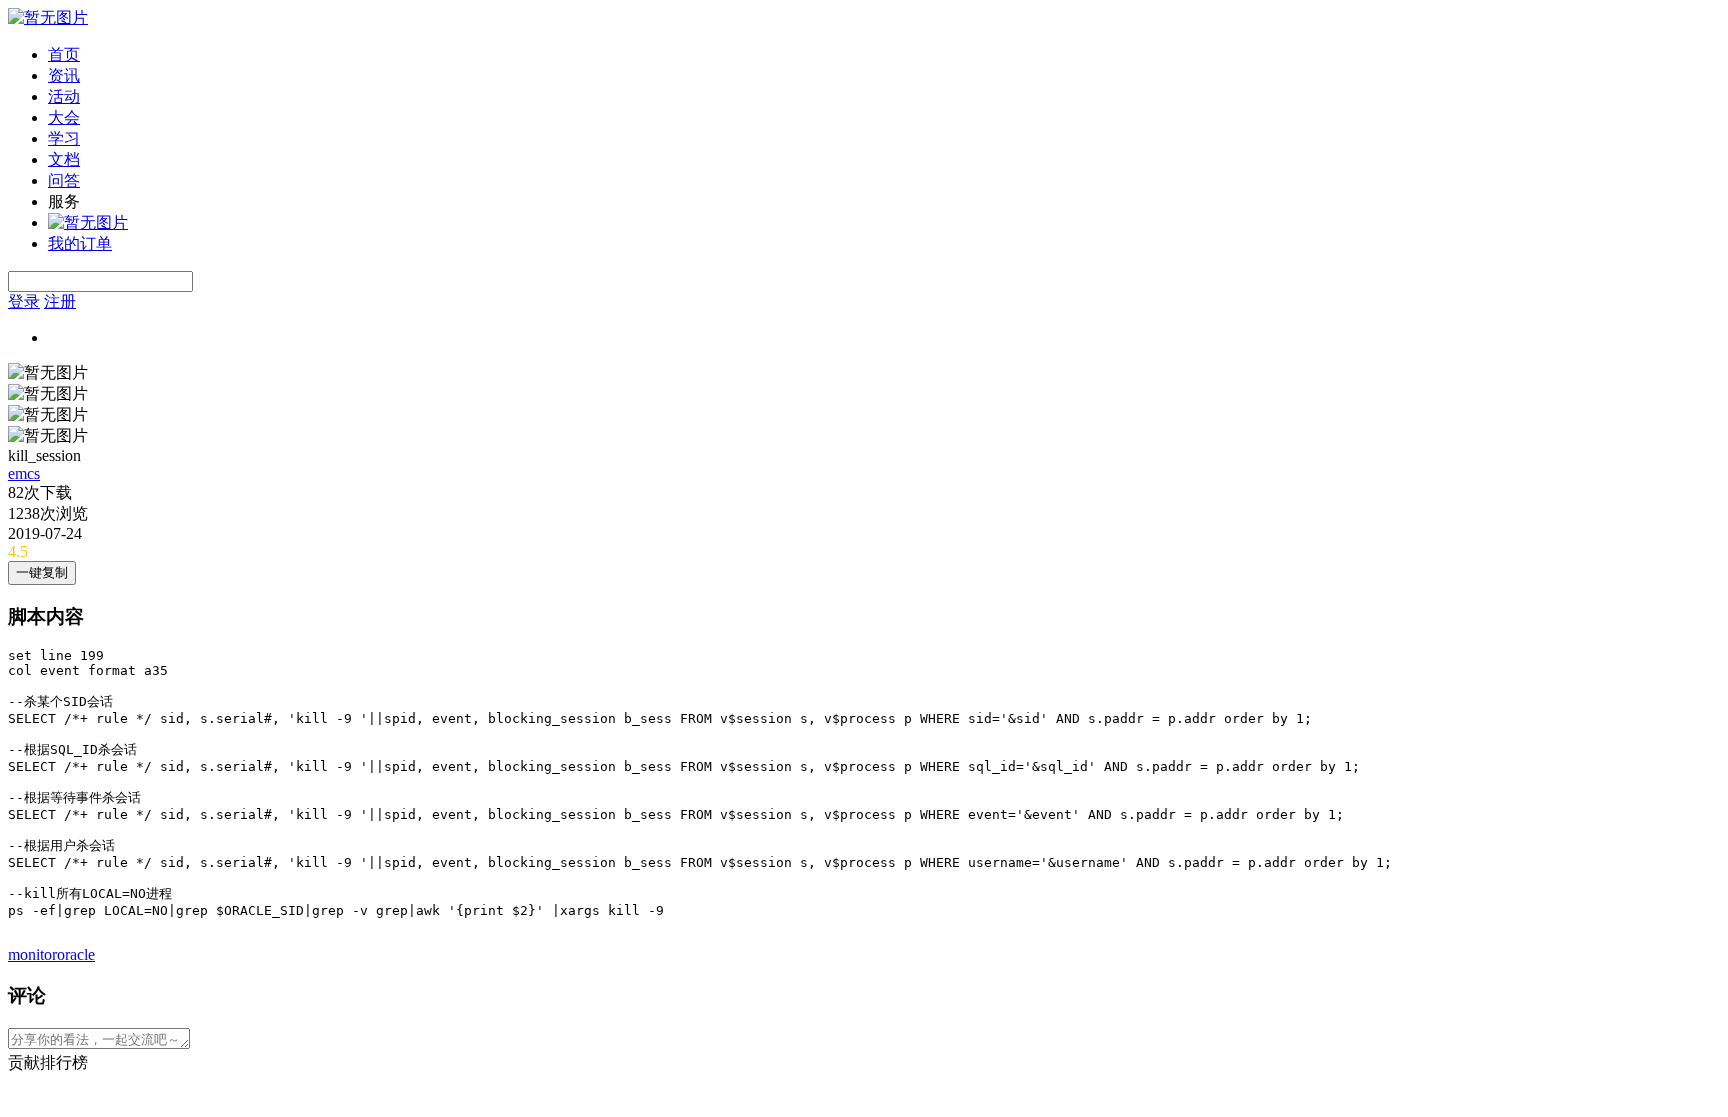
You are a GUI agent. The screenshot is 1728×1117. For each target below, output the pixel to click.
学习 (64, 138)
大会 (64, 117)
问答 (64, 180)
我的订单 (80, 243)
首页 (64, 54)
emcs (24, 473)
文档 (64, 159)
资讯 (64, 75)
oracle (76, 954)
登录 (24, 301)
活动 (64, 96)
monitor (32, 954)
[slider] (864, 552)
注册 (60, 301)
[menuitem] (884, 55)
